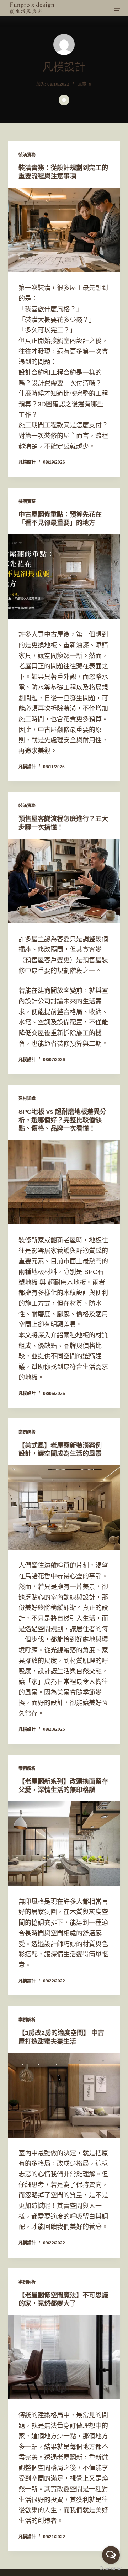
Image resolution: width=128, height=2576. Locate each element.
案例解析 (27, 1432)
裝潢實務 (27, 155)
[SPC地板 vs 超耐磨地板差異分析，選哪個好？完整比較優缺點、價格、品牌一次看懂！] (64, 1182)
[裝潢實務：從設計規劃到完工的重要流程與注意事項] (64, 230)
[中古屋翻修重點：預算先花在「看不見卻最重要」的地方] (64, 577)
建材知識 (27, 1099)
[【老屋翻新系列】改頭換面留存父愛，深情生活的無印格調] (64, 1844)
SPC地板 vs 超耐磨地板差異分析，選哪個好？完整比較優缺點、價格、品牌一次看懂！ (62, 1120)
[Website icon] (64, 100)
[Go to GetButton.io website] (111, 2569)
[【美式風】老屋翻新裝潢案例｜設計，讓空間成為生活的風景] (64, 1508)
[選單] (117, 8)
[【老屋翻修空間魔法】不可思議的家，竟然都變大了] (64, 2357)
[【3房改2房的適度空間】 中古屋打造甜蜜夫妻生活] (64, 2095)
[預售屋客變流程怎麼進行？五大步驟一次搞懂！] (64, 881)
